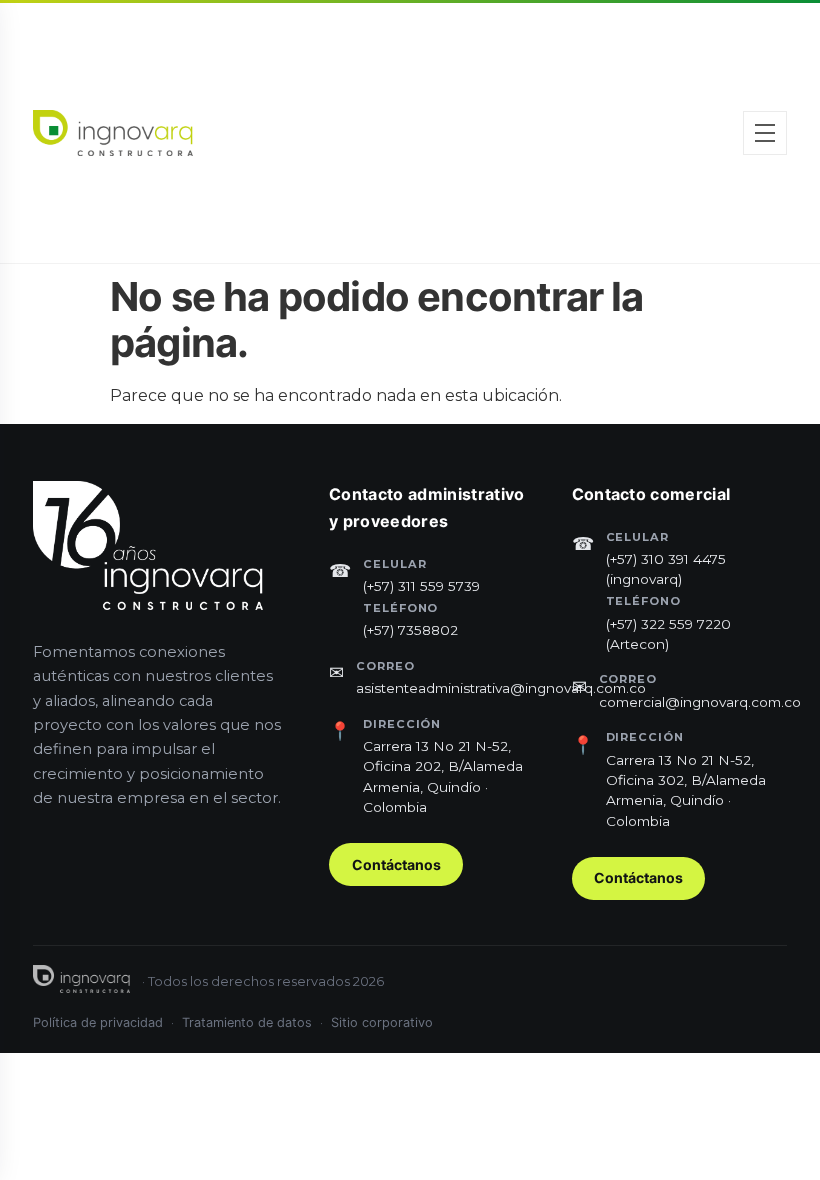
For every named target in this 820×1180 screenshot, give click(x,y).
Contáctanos (396, 864)
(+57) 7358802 (410, 630)
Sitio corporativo (382, 1022)
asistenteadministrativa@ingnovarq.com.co (501, 688)
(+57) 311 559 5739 (421, 586)
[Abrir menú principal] (765, 133)
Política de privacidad (98, 1022)
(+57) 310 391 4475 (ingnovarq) (666, 569)
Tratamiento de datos (247, 1022)
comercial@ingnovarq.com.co (700, 702)
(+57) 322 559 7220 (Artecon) (668, 634)
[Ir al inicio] (113, 133)
